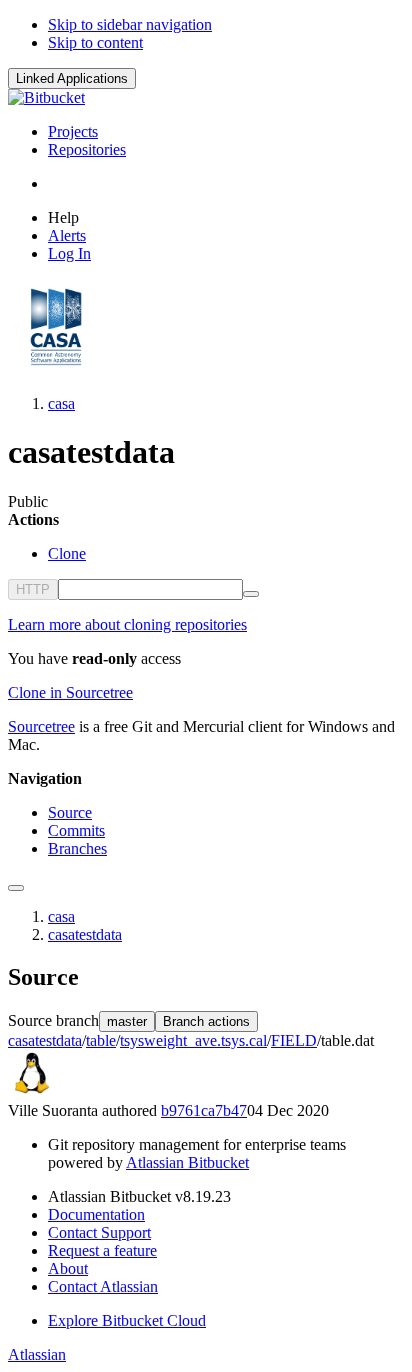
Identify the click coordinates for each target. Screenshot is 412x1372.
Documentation (96, 1214)
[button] (72, 78)
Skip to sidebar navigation (130, 24)
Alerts (67, 235)
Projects (73, 131)
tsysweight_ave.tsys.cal (193, 1040)
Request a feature (102, 1250)
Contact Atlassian (103, 1286)
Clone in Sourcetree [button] (70, 692)
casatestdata (85, 934)
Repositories (87, 149)
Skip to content (95, 42)
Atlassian (37, 1354)
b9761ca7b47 (204, 1110)
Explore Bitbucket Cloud (127, 1320)
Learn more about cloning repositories (127, 624)
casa (61, 403)
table (101, 1040)
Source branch (53, 1020)
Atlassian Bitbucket (187, 1162)
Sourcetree (41, 726)
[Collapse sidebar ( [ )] (16, 888)
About (68, 1268)
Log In (69, 253)
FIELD (294, 1040)
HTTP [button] (33, 589)
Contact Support (99, 1232)
